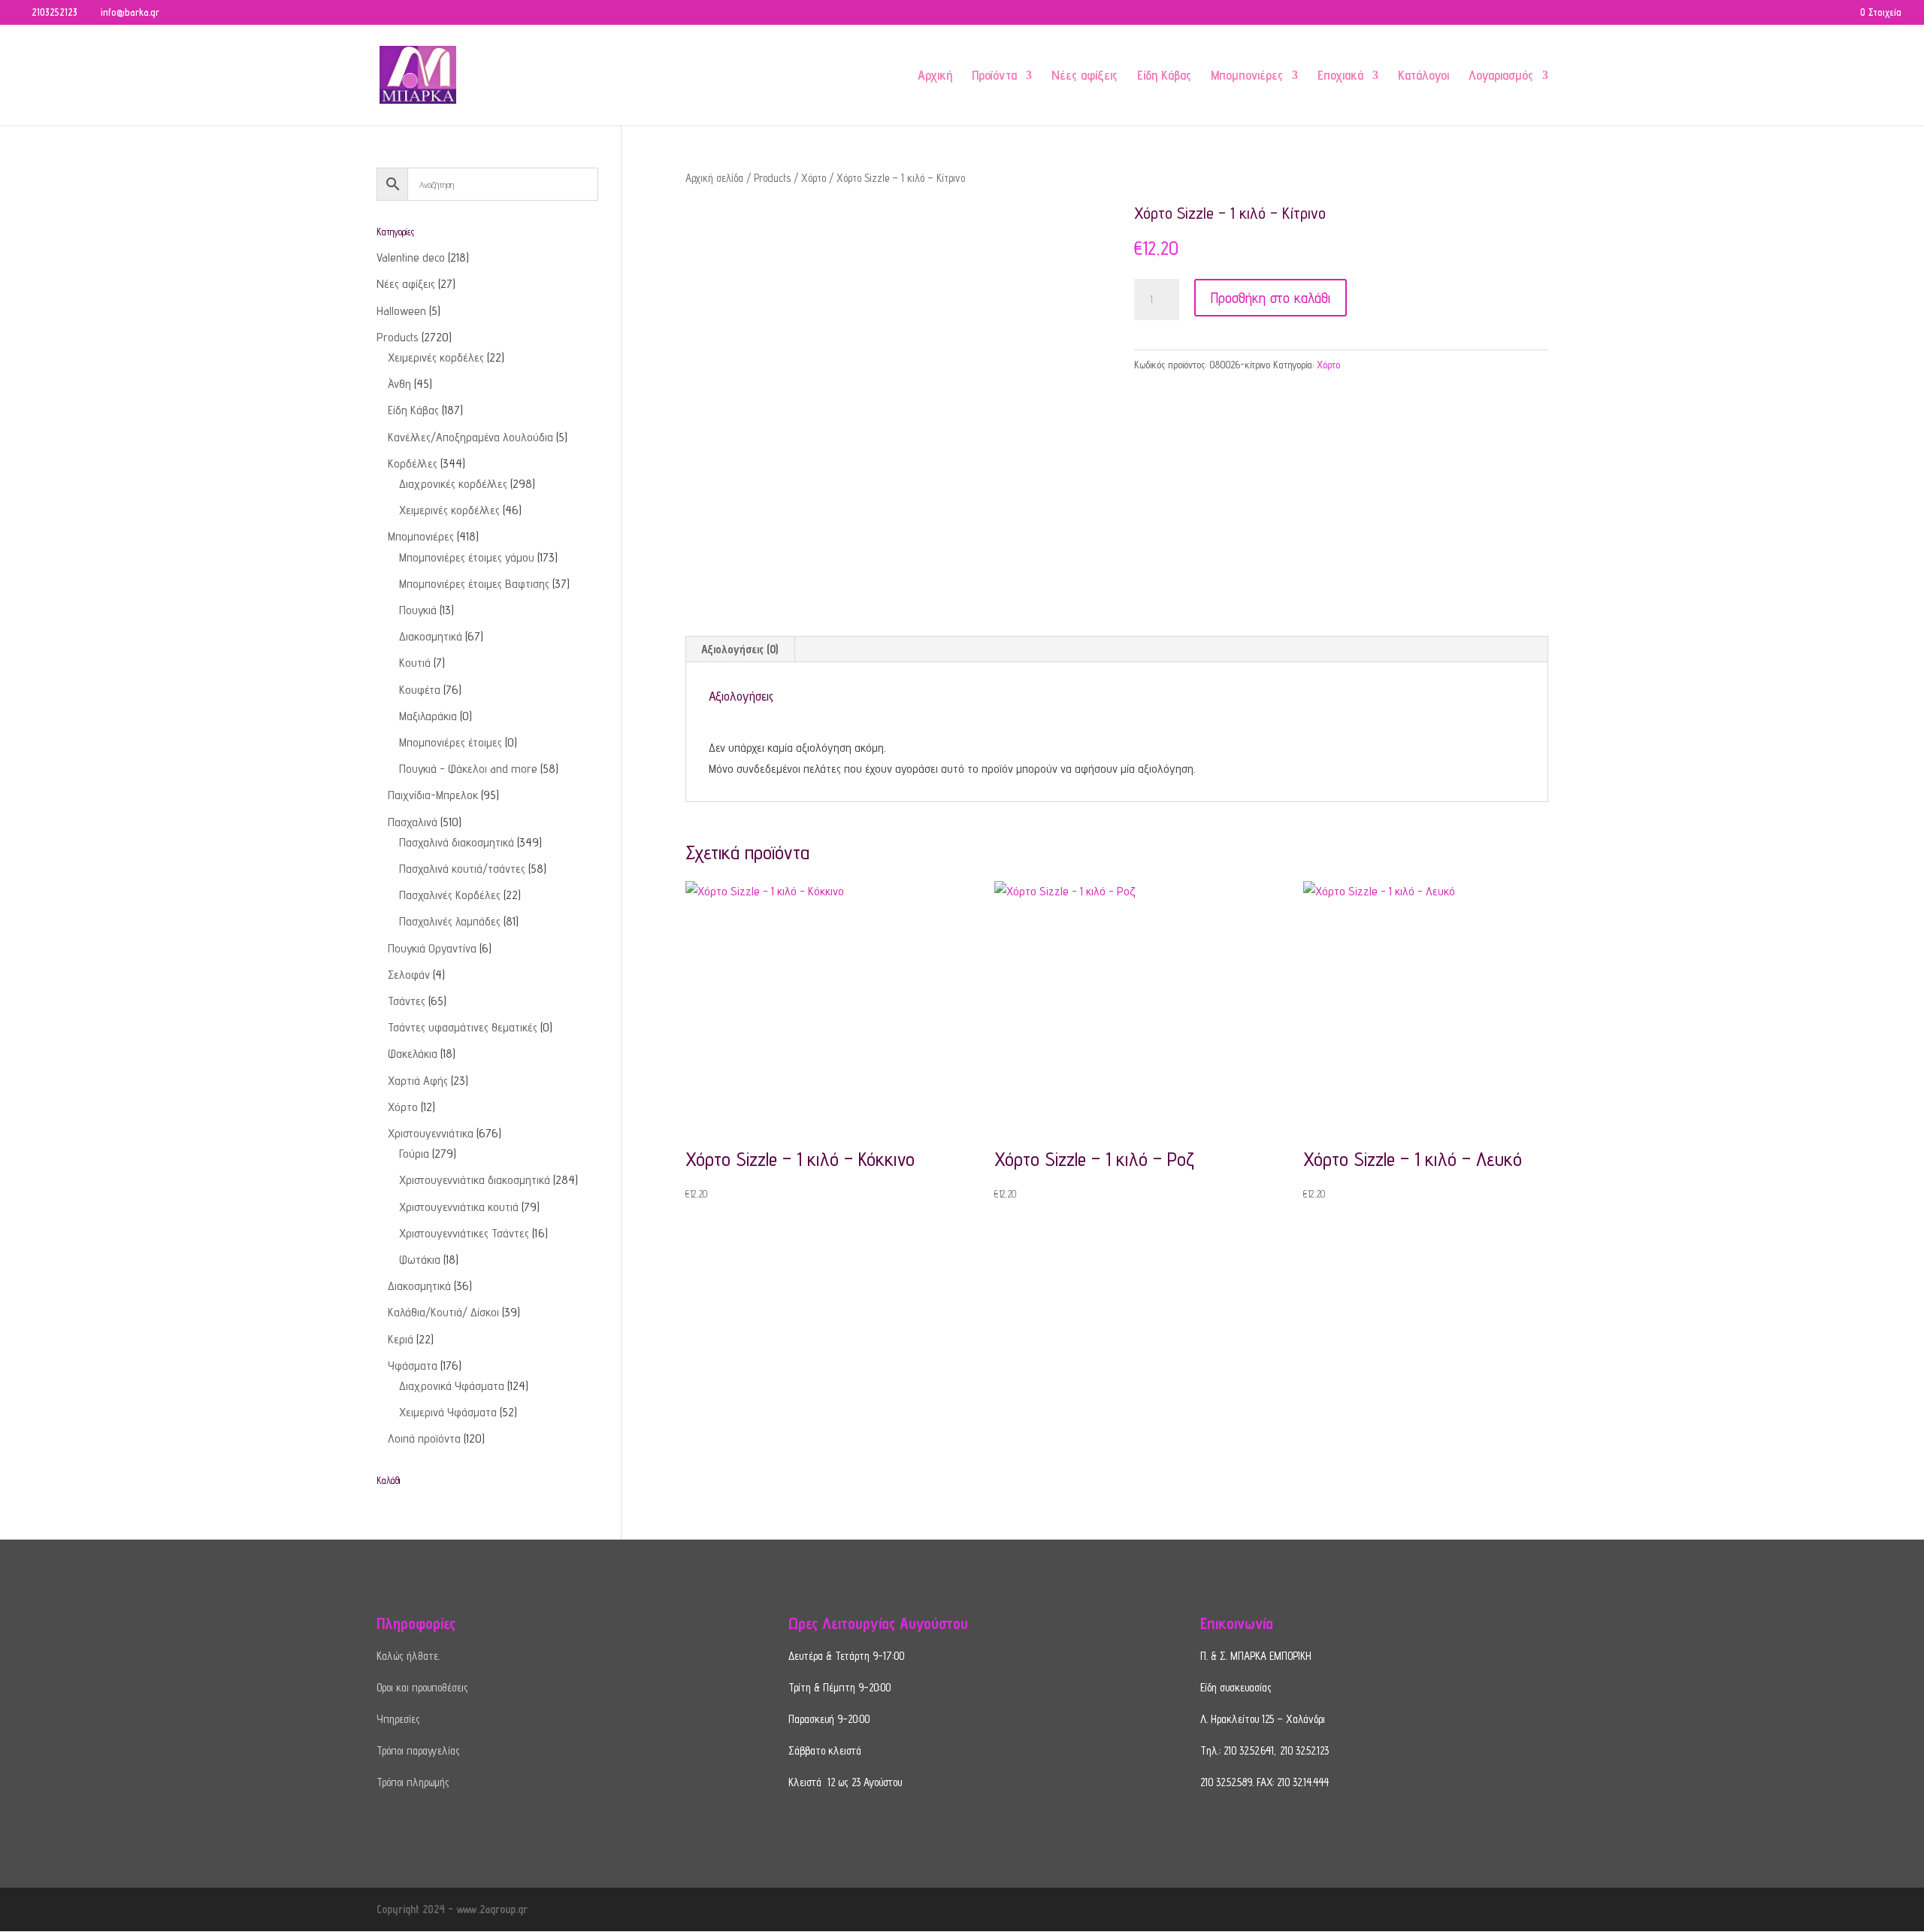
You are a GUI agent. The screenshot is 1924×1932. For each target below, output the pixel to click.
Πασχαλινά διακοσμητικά (457, 842)
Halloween (401, 311)
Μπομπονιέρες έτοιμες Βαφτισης (474, 584)
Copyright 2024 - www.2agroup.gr (452, 1909)
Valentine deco (411, 257)
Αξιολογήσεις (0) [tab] (740, 649)
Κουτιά (415, 663)
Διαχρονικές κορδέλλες (453, 484)
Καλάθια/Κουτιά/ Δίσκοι (443, 1312)
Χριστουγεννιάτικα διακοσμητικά (475, 1180)
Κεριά (401, 1339)
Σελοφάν (409, 975)
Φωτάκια (420, 1260)
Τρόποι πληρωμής (413, 1782)
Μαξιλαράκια (428, 716)
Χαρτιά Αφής (418, 1081)
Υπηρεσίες (398, 1719)
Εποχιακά (1340, 76)
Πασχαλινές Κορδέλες (450, 895)
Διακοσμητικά (431, 636)
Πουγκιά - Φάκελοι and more (468, 769)
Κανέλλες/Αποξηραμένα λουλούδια (470, 437)
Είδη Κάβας (1164, 76)
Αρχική (935, 76)
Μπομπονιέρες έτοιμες (451, 742)
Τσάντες (407, 1001)
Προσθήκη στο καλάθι (1271, 298)
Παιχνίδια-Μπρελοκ (433, 795)
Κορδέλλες (413, 463)
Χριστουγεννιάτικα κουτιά (459, 1207)
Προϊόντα (994, 76)
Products (772, 178)
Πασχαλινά (413, 822)
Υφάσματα (413, 1366)
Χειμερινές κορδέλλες (449, 510)
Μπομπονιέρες (1247, 76)
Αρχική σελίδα (714, 178)
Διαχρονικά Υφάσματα (452, 1386)
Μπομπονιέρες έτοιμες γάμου (467, 557)
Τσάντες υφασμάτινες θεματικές (463, 1027)
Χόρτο (814, 178)
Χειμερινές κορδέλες (436, 357)
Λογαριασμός (1501, 76)
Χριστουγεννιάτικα (431, 1133)
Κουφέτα (420, 690)
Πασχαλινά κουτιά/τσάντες (462, 869)
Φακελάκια (413, 1054)
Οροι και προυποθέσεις (422, 1687)
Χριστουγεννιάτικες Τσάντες (464, 1233)
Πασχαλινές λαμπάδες (450, 921)
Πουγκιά (418, 610)
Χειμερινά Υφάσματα (448, 1412)
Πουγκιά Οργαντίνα (432, 948)
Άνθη (399, 384)
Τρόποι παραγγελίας (418, 1750)
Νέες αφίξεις (1085, 76)
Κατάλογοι (1423, 76)
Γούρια (414, 1154)
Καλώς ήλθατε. (408, 1656)
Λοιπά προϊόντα (424, 1438)
